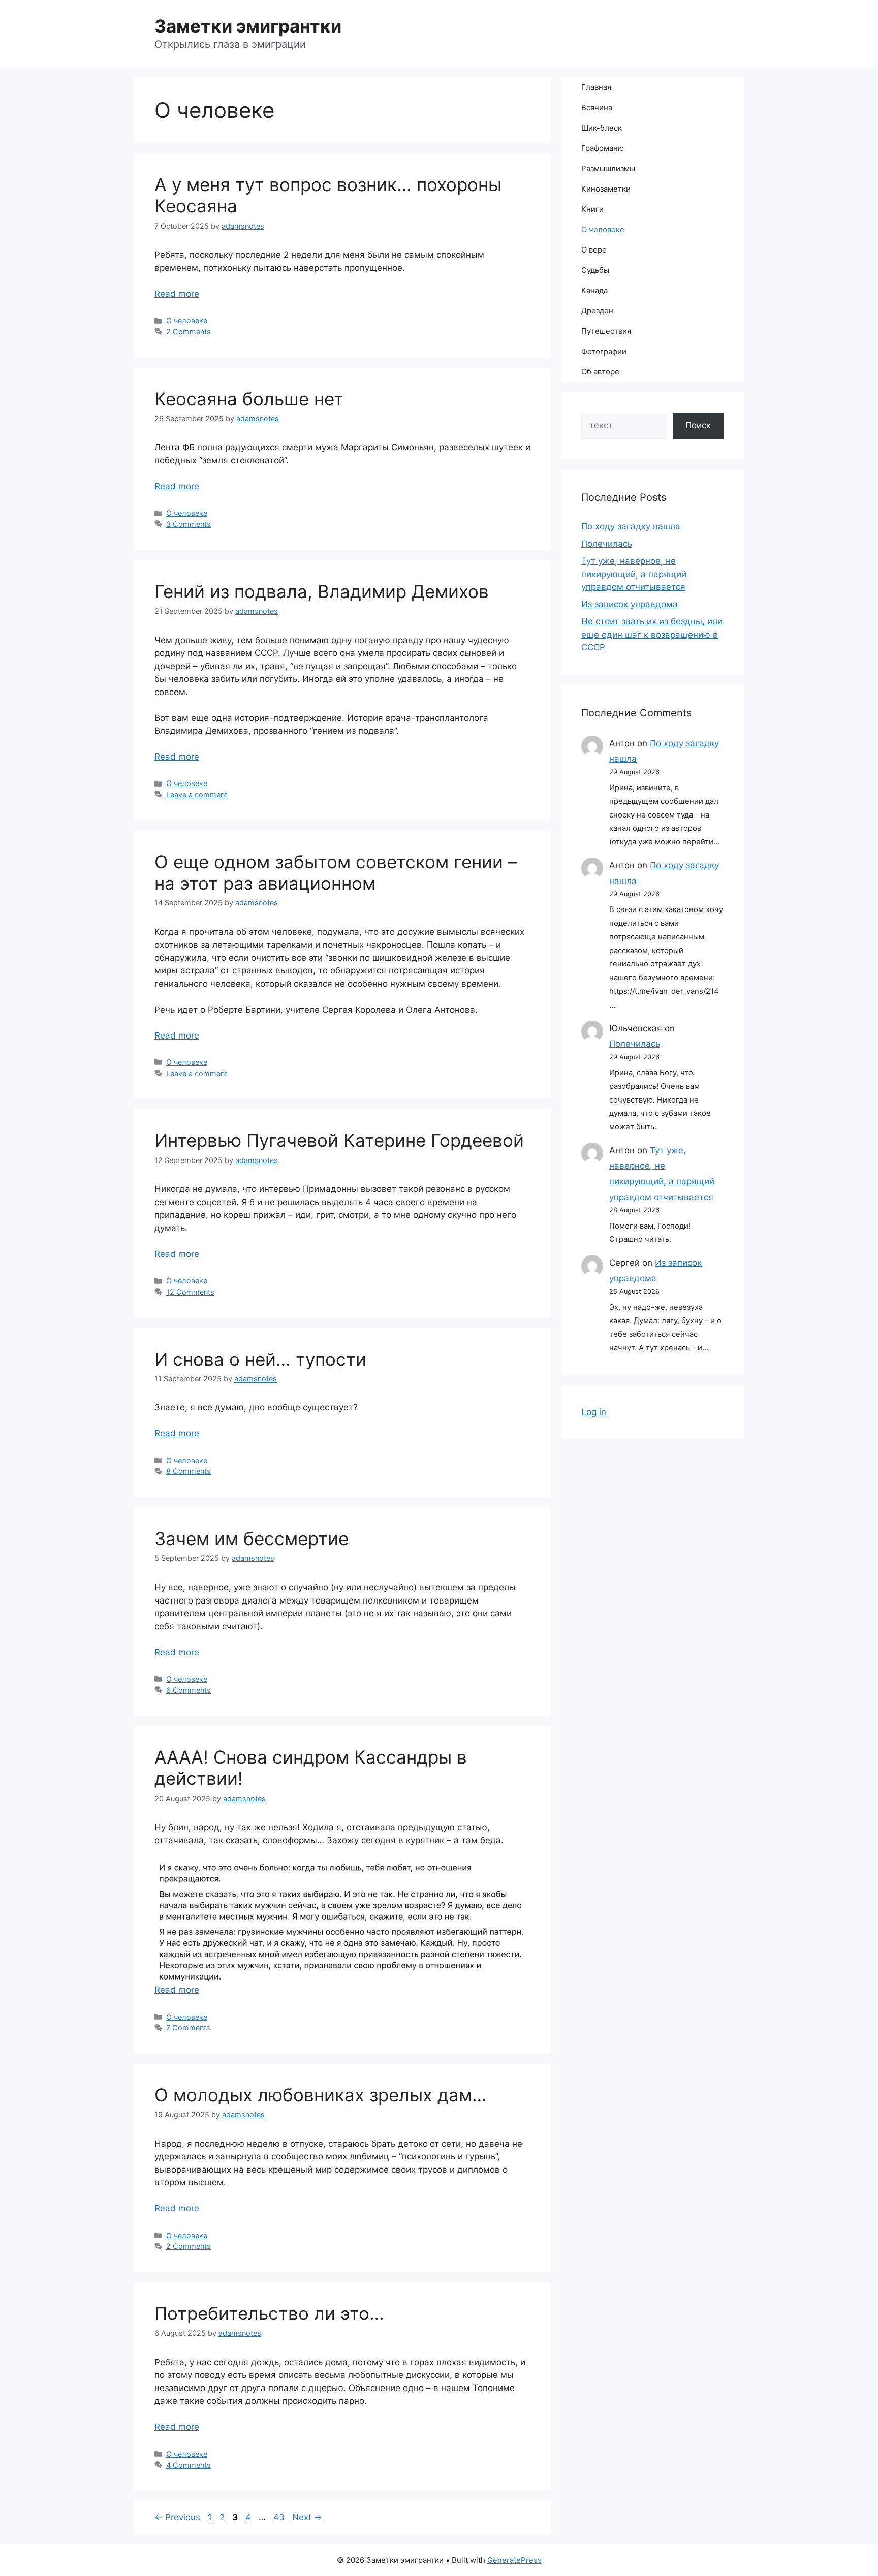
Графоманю (603, 148)
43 (280, 2517)
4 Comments (189, 2465)
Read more (177, 294)
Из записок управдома (630, 604)
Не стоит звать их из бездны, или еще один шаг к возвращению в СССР (652, 634)
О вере (594, 250)
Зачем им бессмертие (252, 1538)
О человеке (187, 320)
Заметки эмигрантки (248, 26)
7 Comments (188, 2028)
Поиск (698, 425)
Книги (592, 209)
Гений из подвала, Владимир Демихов (322, 591)
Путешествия (606, 331)
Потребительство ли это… (269, 2313)
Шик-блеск (602, 128)
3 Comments (189, 524)
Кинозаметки (606, 189)
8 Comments (189, 1471)
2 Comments (189, 332)
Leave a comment (197, 794)
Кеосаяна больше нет (249, 399)
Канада (594, 290)
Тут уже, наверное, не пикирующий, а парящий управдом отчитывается (634, 574)
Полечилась (607, 544)
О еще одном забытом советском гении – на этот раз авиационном (336, 872)
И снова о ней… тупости (260, 1359)
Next (307, 2517)
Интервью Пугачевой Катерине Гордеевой (339, 1140)
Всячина (597, 107)
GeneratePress (514, 2560)
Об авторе (600, 372)
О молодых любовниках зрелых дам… (321, 2095)
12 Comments (190, 1292)
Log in (594, 1412)
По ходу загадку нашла (631, 526)
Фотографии (604, 351)
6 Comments (189, 1690)
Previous (177, 2517)
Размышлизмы (608, 168)
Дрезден (597, 311)
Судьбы (595, 270)
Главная (596, 87)
